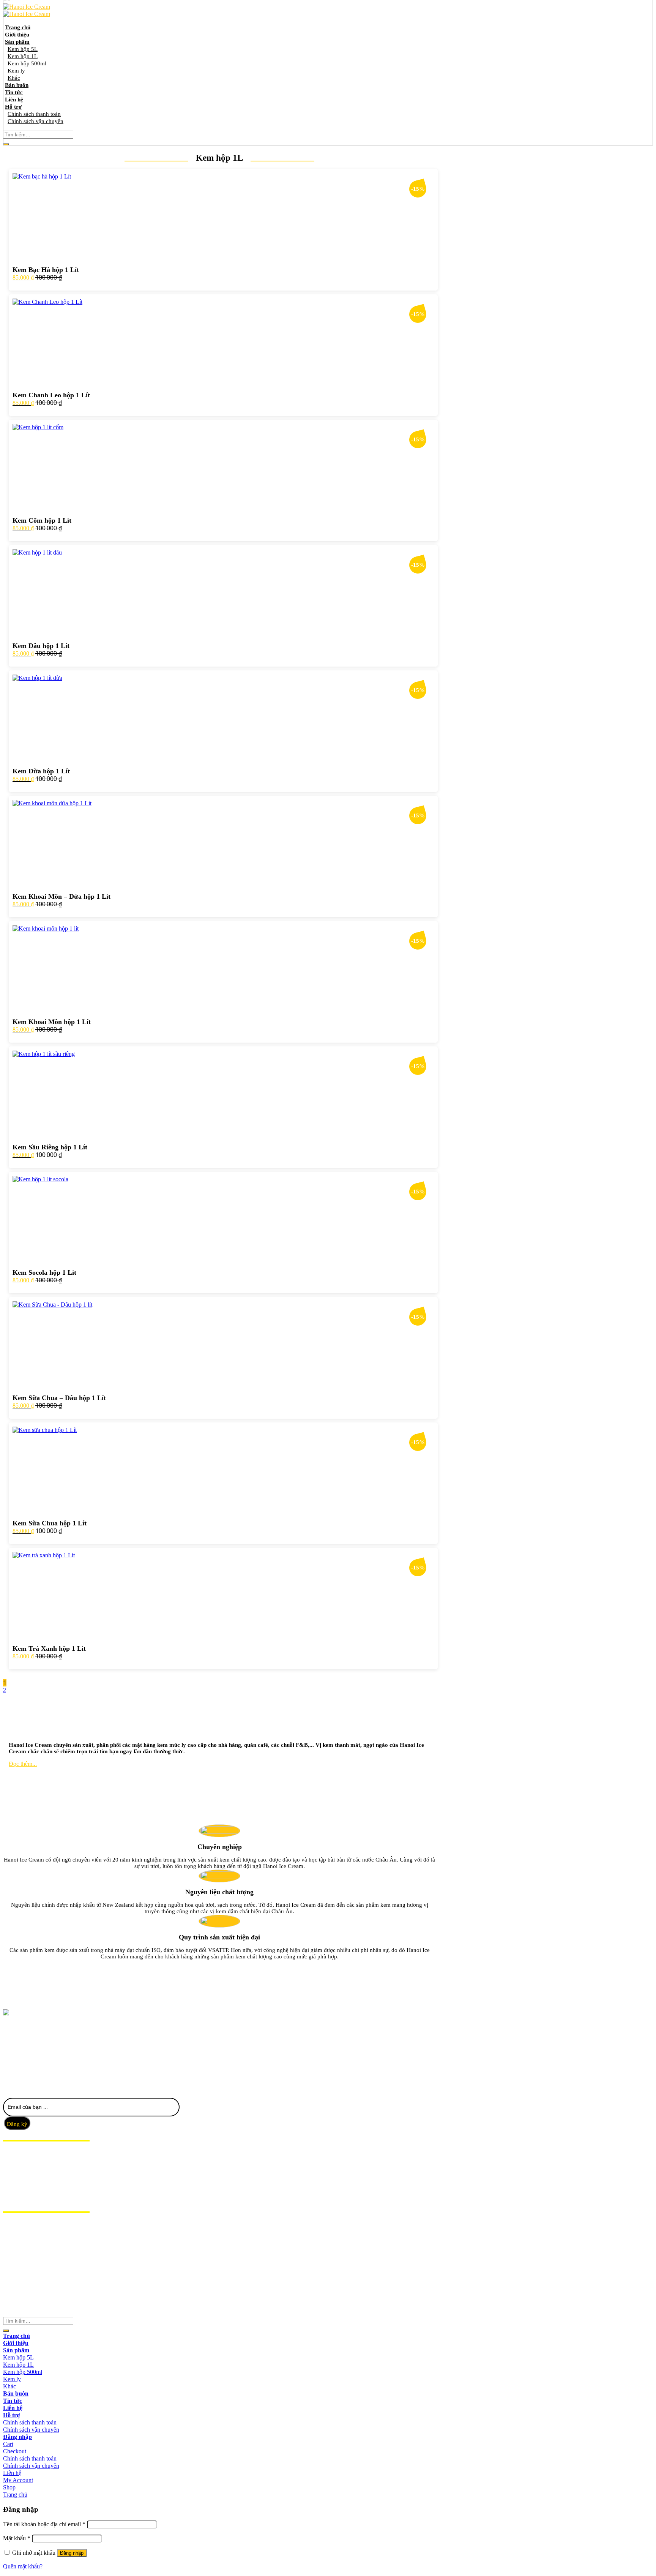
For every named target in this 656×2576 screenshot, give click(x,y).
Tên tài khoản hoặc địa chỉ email (44, 2524)
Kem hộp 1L (18, 2365)
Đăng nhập (72, 2553)
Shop (9, 2487)
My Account (18, 2480)
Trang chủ (20, 2154)
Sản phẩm (18, 2169)
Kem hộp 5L (18, 2357)
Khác (9, 2386)
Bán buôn (18, 2176)
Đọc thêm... (23, 1764)
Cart (8, 2444)
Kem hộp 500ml (23, 2372)
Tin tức (14, 2183)
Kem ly (12, 2379)
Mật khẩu (17, 2538)
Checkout (15, 2451)
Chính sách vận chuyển (31, 2430)
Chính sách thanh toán (30, 2422)
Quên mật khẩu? (23, 2566)
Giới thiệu (18, 2162)
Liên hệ (14, 2190)
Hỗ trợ (14, 2198)
